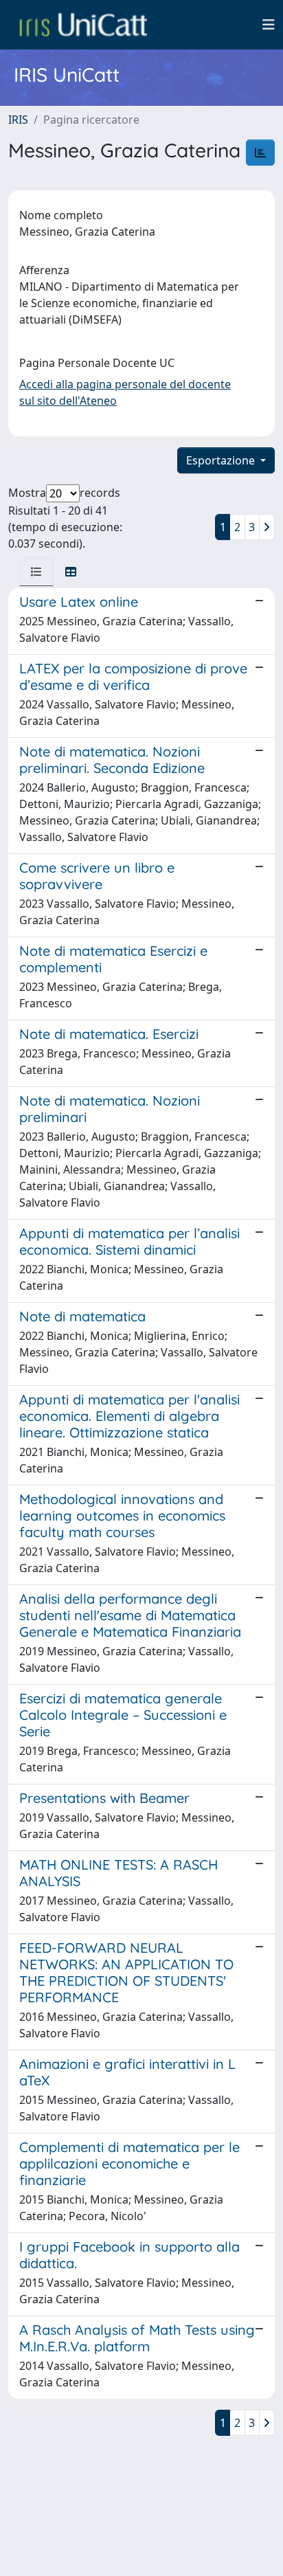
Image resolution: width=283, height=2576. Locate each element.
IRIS (18, 120)
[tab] (36, 572)
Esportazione (222, 460)
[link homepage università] (83, 25)
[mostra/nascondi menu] (269, 25)
